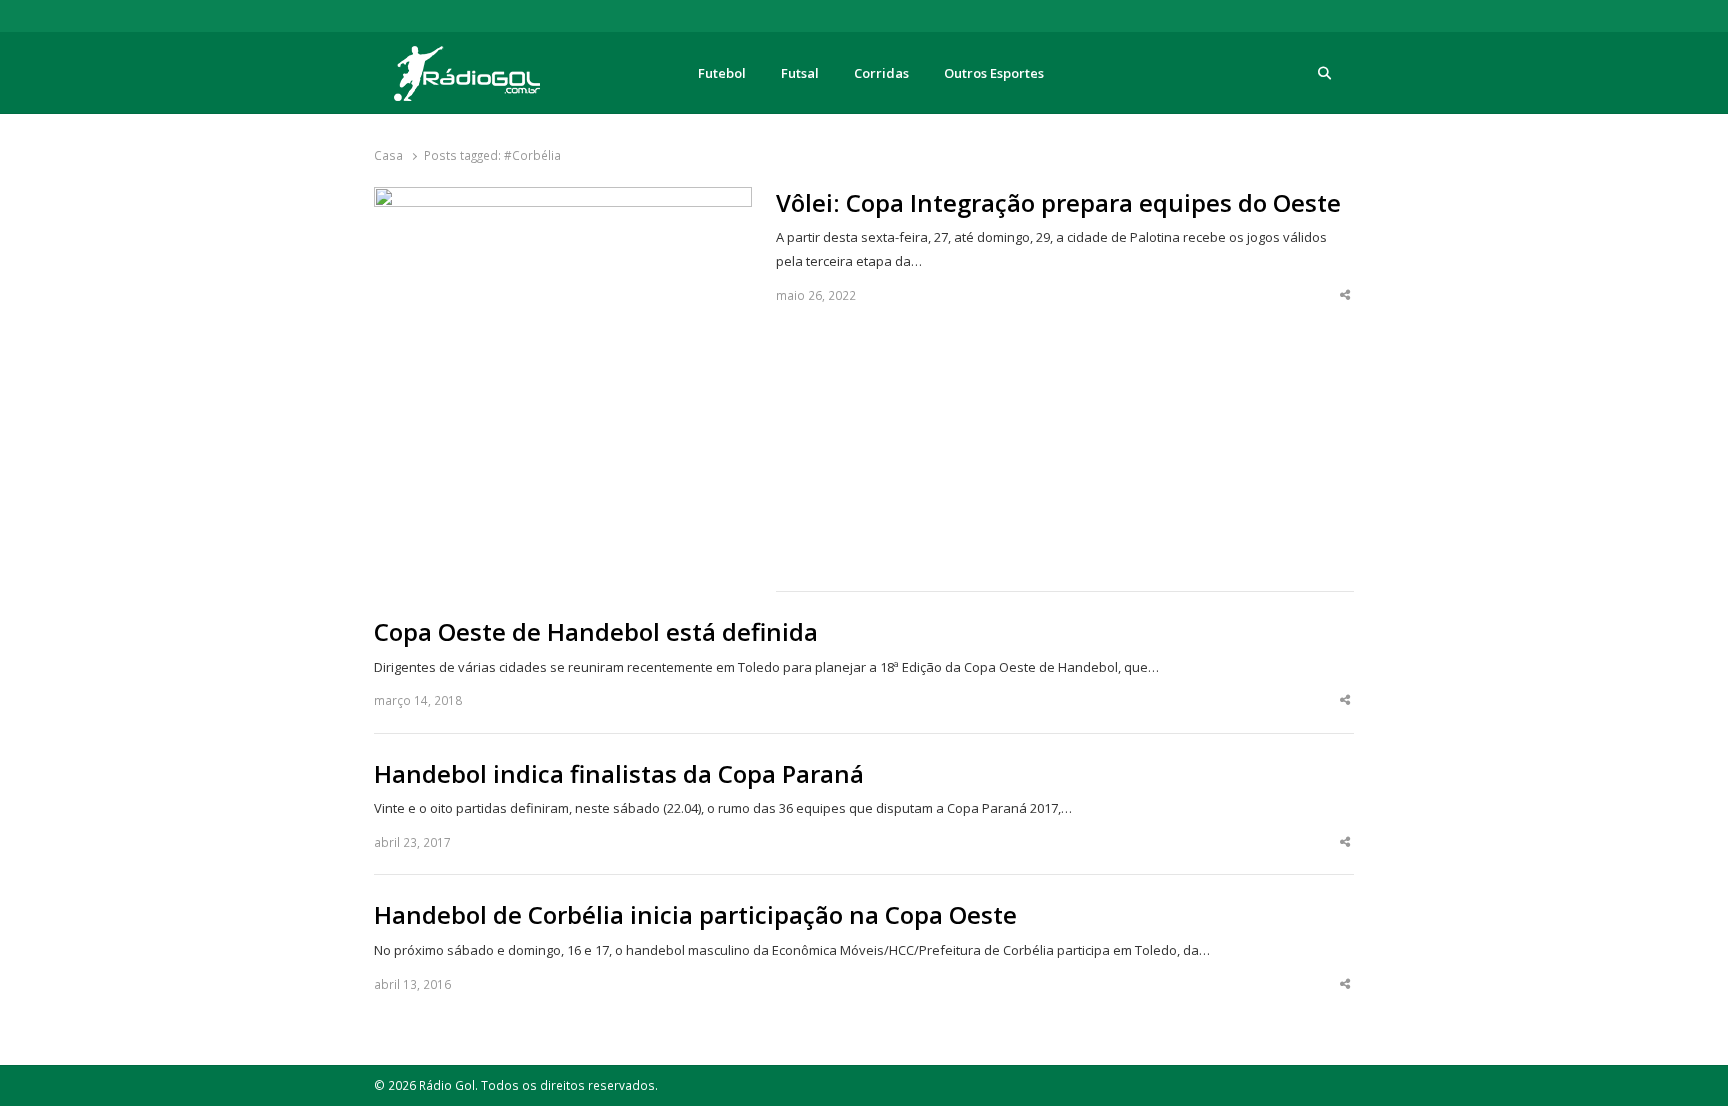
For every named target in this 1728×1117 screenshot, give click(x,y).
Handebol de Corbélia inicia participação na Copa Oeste (695, 915)
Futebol (722, 73)
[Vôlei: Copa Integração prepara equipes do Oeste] (563, 199)
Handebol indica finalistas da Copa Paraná (619, 774)
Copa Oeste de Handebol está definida (596, 632)
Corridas (881, 73)
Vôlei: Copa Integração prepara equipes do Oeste (1058, 203)
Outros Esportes (994, 73)
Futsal (800, 73)
